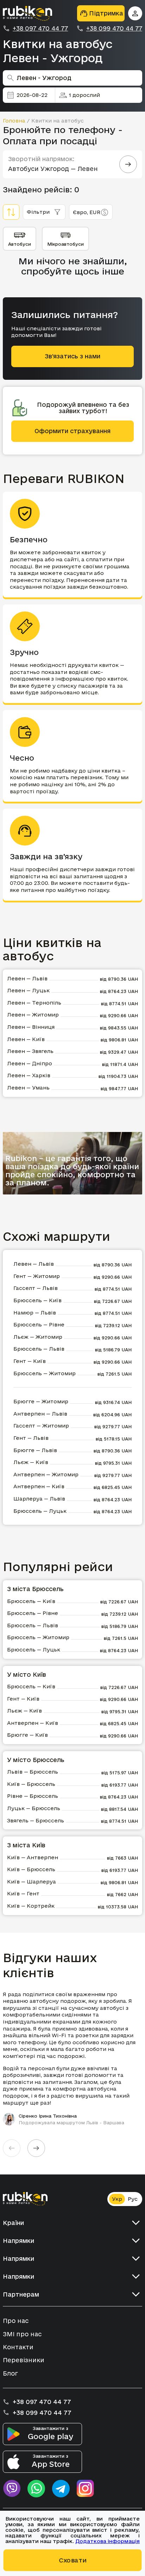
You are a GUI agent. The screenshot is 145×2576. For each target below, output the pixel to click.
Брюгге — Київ (27, 1735)
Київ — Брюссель (31, 1784)
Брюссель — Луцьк (40, 1511)
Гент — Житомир (37, 1276)
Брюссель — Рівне (39, 1325)
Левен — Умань (28, 1088)
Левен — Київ (26, 1039)
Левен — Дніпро (30, 1063)
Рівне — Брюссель (33, 1796)
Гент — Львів (31, 1438)
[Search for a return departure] (128, 164)
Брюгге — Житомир (41, 1401)
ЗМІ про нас (22, 2334)
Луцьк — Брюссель (34, 1808)
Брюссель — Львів (39, 1349)
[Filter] (11, 212)
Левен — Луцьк (28, 990)
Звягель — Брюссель (36, 1820)
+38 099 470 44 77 (114, 28)
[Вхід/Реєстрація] (135, 13)
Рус (133, 2199)
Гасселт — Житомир (41, 1426)
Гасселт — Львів (36, 1288)
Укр (117, 2199)
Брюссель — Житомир (45, 1373)
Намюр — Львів (35, 1313)
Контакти (18, 2347)
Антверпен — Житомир (46, 1474)
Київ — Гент (23, 1893)
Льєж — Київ (31, 1462)
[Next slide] (36, 2148)
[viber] (12, 2489)
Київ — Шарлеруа (31, 1882)
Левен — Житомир (33, 1015)
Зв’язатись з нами (72, 356)
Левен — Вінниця (31, 1027)
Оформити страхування (72, 431)
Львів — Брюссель (33, 1772)
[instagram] (86, 2489)
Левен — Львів (27, 978)
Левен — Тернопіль (34, 1003)
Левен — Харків (29, 1075)
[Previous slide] (12, 2148)
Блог (10, 2373)
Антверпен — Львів (40, 1414)
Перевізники (24, 2360)
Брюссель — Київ (37, 1300)
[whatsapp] (36, 2489)
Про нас (16, 2321)
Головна (14, 121)
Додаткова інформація (108, 2541)
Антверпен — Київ (39, 1486)
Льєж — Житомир (38, 1337)
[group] (72, 2058)
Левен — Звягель (30, 1051)
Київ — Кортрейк (31, 1906)
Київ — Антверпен (33, 1857)
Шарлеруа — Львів (39, 1499)
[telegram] (61, 2489)
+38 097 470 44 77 (40, 28)
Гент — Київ (30, 1361)
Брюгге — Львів (35, 1450)
